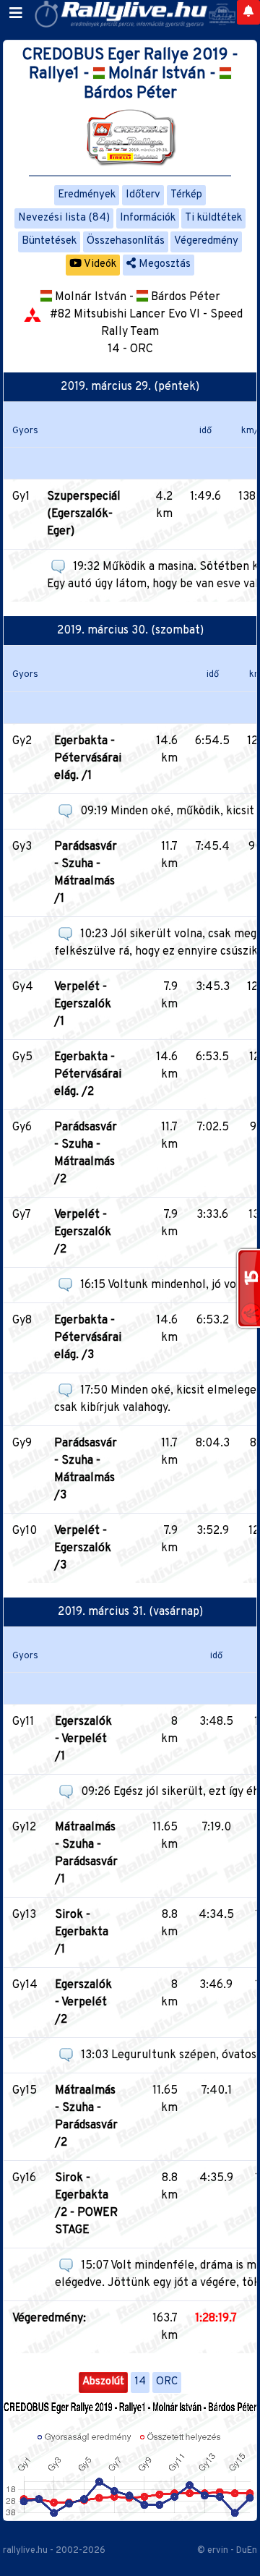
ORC (167, 2382)
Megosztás (163, 264)
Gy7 (22, 1215)
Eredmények (87, 195)
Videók (99, 264)
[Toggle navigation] (16, 14)
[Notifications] (248, 12)
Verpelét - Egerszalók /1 (83, 1005)
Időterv (143, 195)
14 (140, 2382)
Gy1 (21, 497)
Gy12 (24, 1827)
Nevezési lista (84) (64, 218)
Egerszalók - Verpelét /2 (83, 2003)
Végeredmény (206, 241)
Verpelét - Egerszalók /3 (83, 1548)
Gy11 (23, 1722)
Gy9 (22, 1443)
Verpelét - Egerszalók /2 (83, 1232)
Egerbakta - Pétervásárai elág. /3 (88, 1338)
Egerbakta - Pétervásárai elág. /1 (88, 759)
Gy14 (25, 1985)
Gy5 (22, 1057)
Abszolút (103, 2382)
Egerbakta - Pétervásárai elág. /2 (88, 1075)
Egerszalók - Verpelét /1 (83, 1739)
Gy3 (22, 847)
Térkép (186, 195)
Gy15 (25, 2091)
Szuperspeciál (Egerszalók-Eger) (84, 514)
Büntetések (49, 241)
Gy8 (22, 1321)
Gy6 (22, 1127)
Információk (148, 218)
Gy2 (22, 741)
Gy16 (24, 2178)
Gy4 (23, 987)
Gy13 (24, 1915)
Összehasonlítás (126, 241)
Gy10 (25, 1531)
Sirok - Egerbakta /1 (82, 1932)
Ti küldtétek (213, 218)
